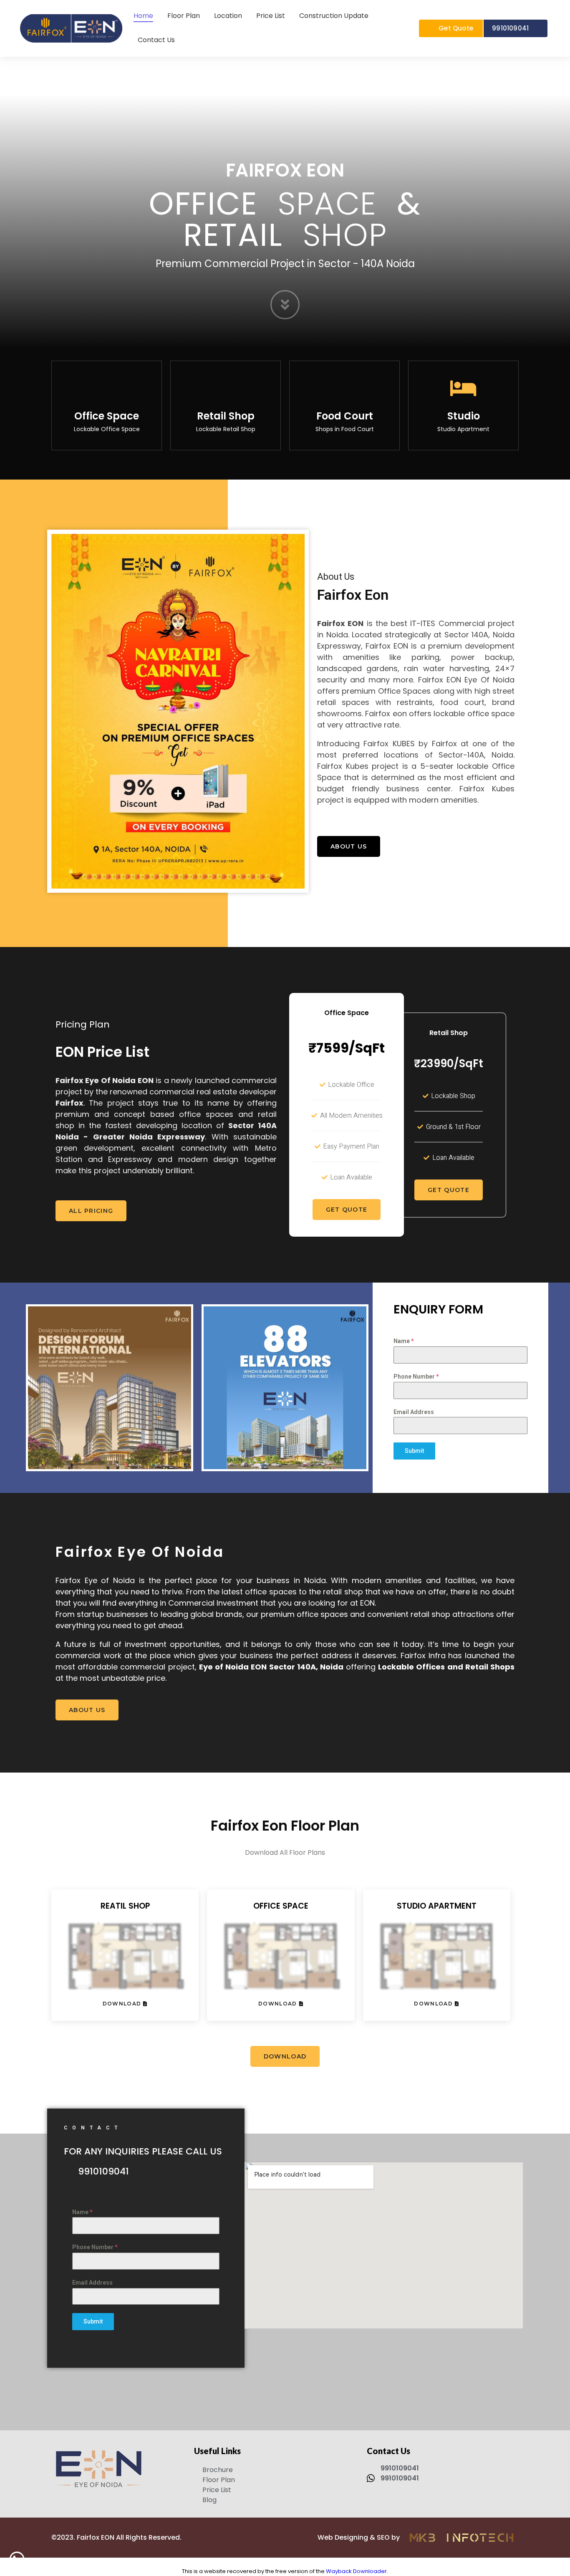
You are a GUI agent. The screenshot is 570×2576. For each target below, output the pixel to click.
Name (404, 1341)
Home (143, 16)
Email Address (414, 1412)
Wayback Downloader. (357, 2571)
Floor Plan (184, 16)
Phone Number (416, 1376)
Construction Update (334, 16)
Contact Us (156, 40)
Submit (414, 1451)
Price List (271, 16)
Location (228, 16)
